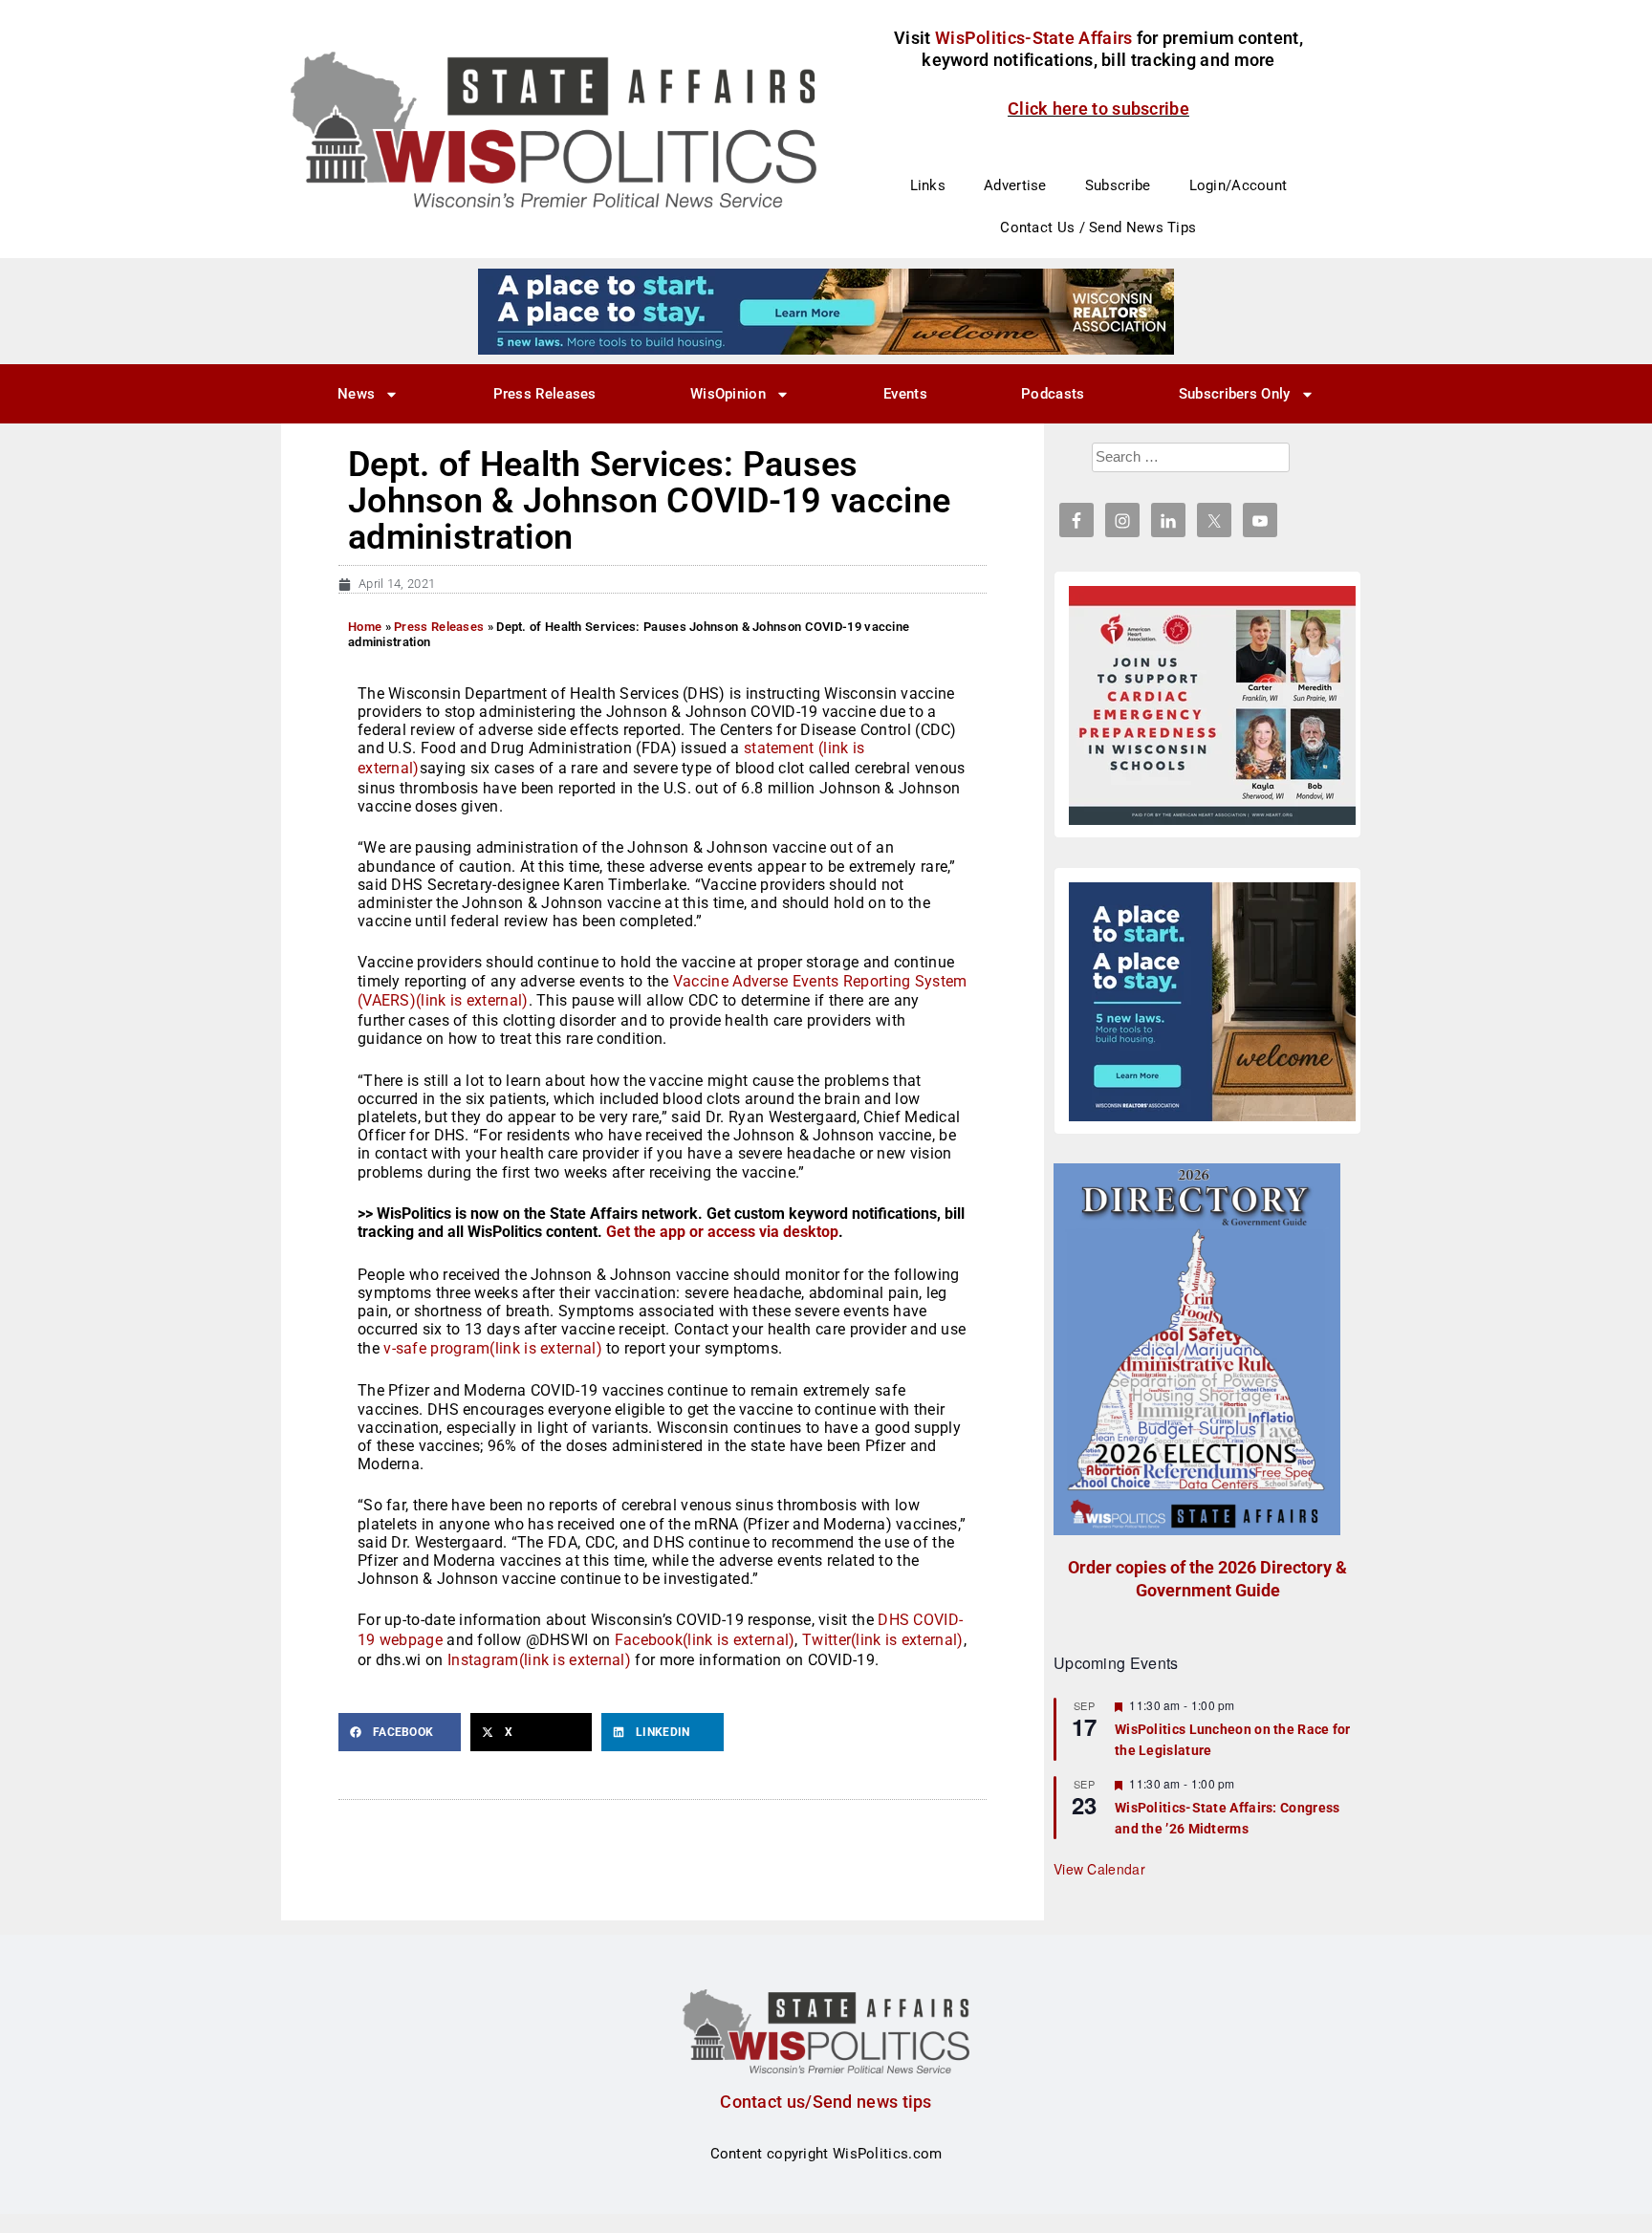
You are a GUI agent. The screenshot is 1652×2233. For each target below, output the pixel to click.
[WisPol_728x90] (826, 311)
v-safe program (493, 1348)
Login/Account (1239, 185)
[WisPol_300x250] (1212, 1002)
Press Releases (545, 394)
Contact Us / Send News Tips (1098, 228)
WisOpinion (728, 394)
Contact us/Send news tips (826, 2102)
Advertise (1015, 185)
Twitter (883, 1640)
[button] (400, 1732)
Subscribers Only (1235, 394)
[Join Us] (1212, 705)
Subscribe (1118, 185)
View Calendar (1099, 1869)
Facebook (705, 1640)
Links (928, 185)
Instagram (539, 1660)
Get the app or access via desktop (722, 1232)
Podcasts (1053, 394)
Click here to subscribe (1098, 108)
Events (905, 394)
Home (365, 627)
